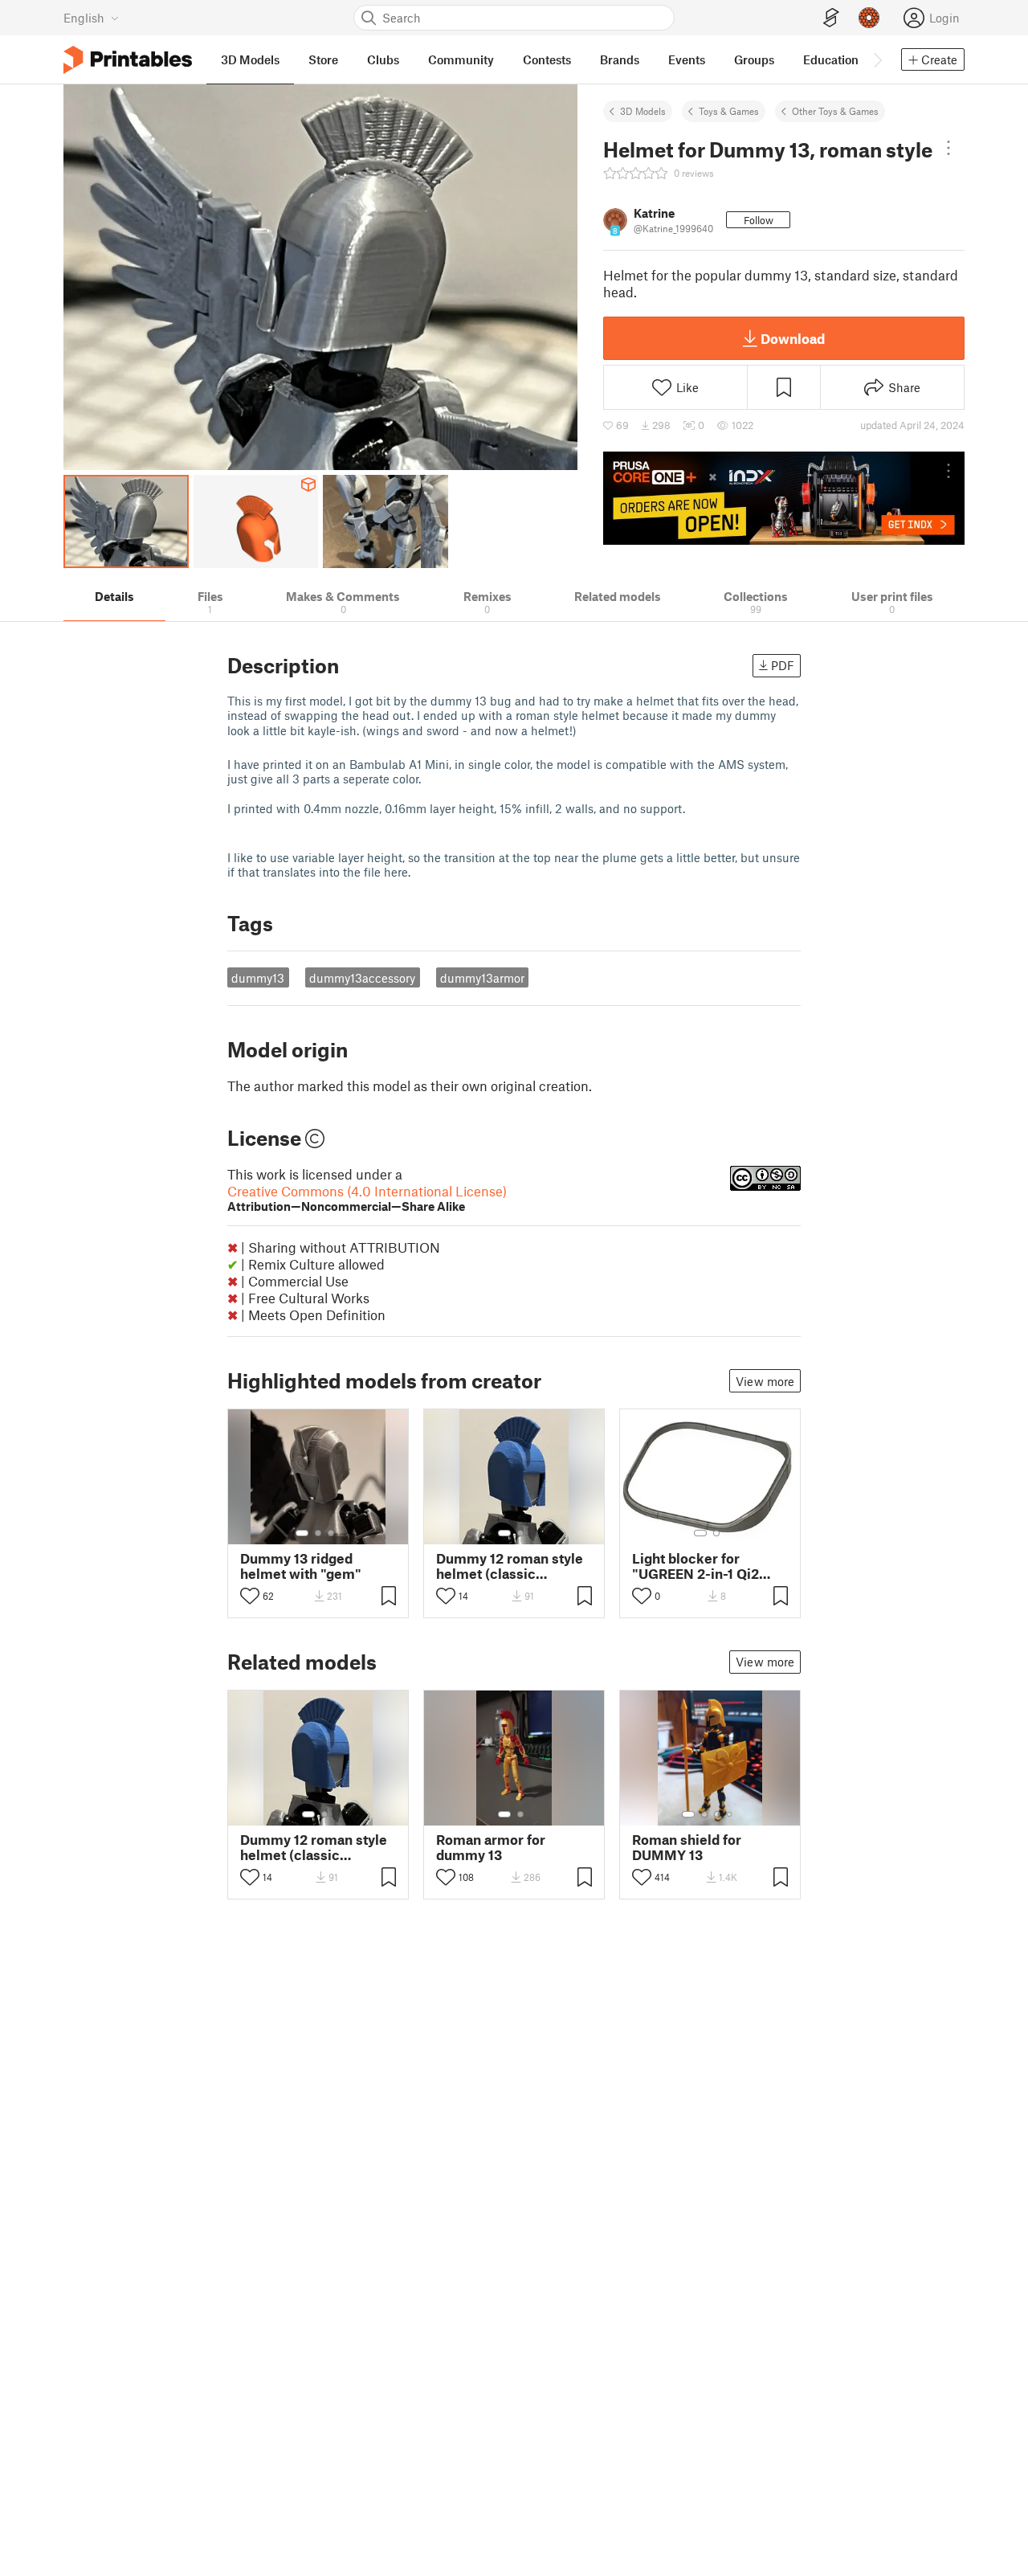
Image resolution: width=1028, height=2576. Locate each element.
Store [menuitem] (323, 59)
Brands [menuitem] (620, 59)
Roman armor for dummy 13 (491, 1847)
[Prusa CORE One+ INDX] (784, 498)
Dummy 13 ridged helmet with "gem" (301, 1566)
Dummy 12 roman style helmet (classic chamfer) (510, 1566)
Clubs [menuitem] (383, 59)
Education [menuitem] (831, 59)
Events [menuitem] (687, 59)
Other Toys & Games (835, 111)
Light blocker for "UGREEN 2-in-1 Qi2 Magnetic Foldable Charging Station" (696, 1566)
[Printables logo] (128, 60)
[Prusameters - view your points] (869, 18)
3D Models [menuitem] (250, 59)
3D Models (643, 111)
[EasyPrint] (831, 18)
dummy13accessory (362, 978)
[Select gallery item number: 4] (730, 1814)
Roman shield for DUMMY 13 (687, 1847)
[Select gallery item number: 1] (302, 1533)
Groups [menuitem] (754, 59)
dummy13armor (482, 978)
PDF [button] (783, 665)
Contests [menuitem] (547, 59)
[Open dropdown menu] (948, 148)
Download (793, 338)
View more (765, 1381)
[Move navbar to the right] (877, 59)
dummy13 (258, 978)
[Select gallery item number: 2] (318, 1533)
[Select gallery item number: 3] (331, 1533)
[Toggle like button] (250, 1596)
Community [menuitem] (461, 59)
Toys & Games (729, 111)
